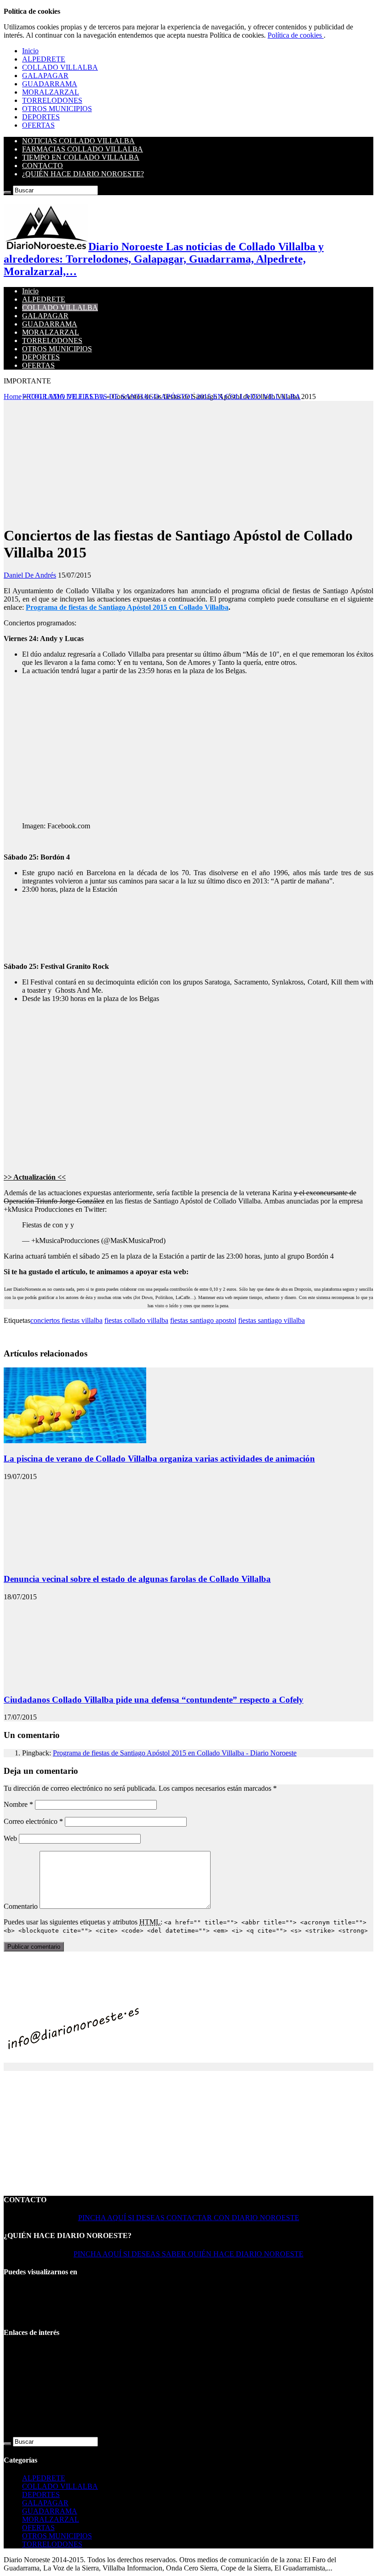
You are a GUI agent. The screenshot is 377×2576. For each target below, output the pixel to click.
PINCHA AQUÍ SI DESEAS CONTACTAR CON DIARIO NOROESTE (189, 2218)
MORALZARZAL (51, 92)
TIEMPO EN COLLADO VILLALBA (81, 157)
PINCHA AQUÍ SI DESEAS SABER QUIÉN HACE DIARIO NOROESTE (188, 2254)
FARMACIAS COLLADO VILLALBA (83, 149)
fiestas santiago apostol (203, 1320)
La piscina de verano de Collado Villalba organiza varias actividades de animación (159, 1459)
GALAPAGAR (45, 76)
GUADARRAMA (50, 84)
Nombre (18, 1804)
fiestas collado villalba (136, 1320)
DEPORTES (41, 117)
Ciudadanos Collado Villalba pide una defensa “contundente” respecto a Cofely (154, 1700)
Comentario (21, 1906)
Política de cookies (296, 35)
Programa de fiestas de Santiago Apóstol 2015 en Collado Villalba (127, 607)
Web (10, 1838)
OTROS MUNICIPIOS (57, 109)
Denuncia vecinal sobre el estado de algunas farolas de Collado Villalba (137, 1579)
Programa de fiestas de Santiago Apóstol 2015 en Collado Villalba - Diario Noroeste (175, 1753)
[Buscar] (7, 192)
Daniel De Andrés (30, 575)
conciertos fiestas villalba (66, 1320)
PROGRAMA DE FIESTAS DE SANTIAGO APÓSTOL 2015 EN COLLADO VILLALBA (161, 397)
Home (13, 397)
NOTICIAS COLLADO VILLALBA (78, 141)
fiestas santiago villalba (271, 1320)
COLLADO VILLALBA (60, 67)
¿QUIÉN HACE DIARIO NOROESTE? (83, 174)
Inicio (30, 51)
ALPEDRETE (44, 59)
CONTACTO (43, 166)
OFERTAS (38, 125)
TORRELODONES (52, 100)
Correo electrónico (33, 1821)
